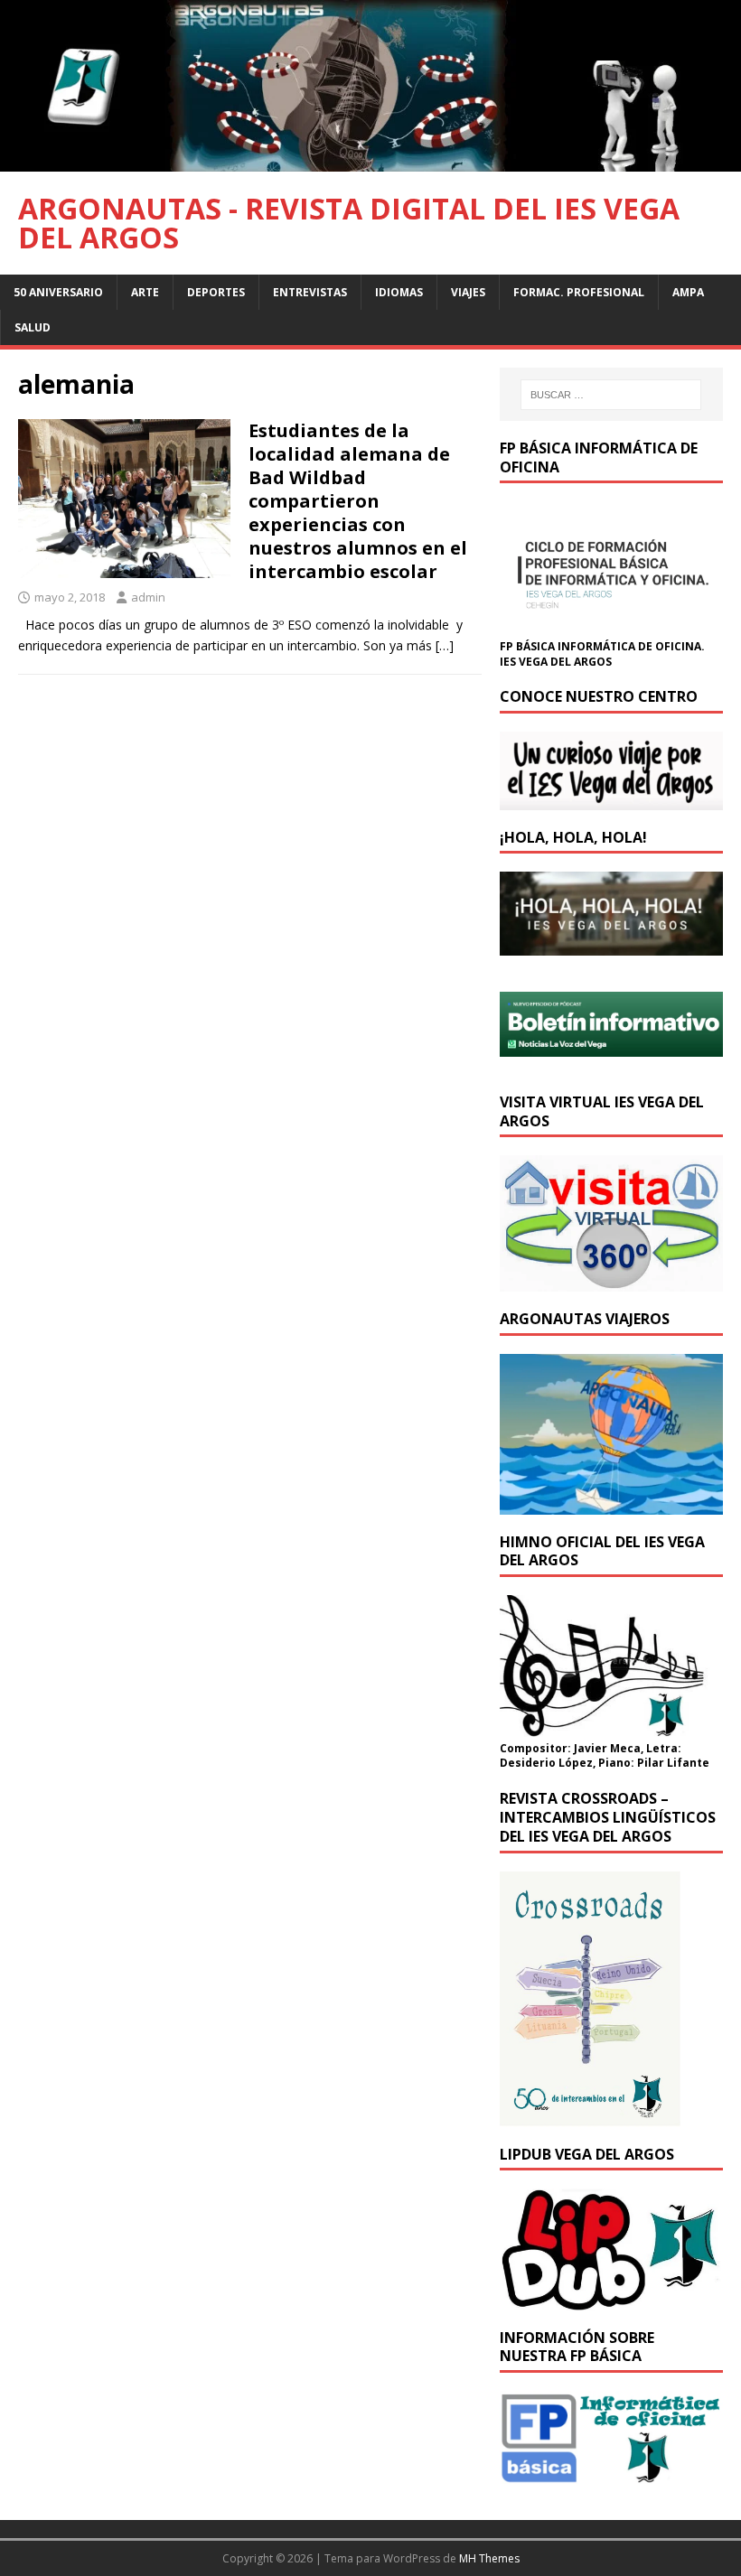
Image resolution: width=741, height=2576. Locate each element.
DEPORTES (216, 292)
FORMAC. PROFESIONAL (579, 292)
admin (148, 597)
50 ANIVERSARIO (58, 292)
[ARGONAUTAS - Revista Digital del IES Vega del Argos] (370, 160)
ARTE (145, 292)
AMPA (688, 292)
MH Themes (489, 2558)
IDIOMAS (399, 292)
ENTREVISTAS (310, 292)
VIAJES (468, 292)
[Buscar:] (611, 395)
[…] (445, 645)
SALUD (33, 327)
